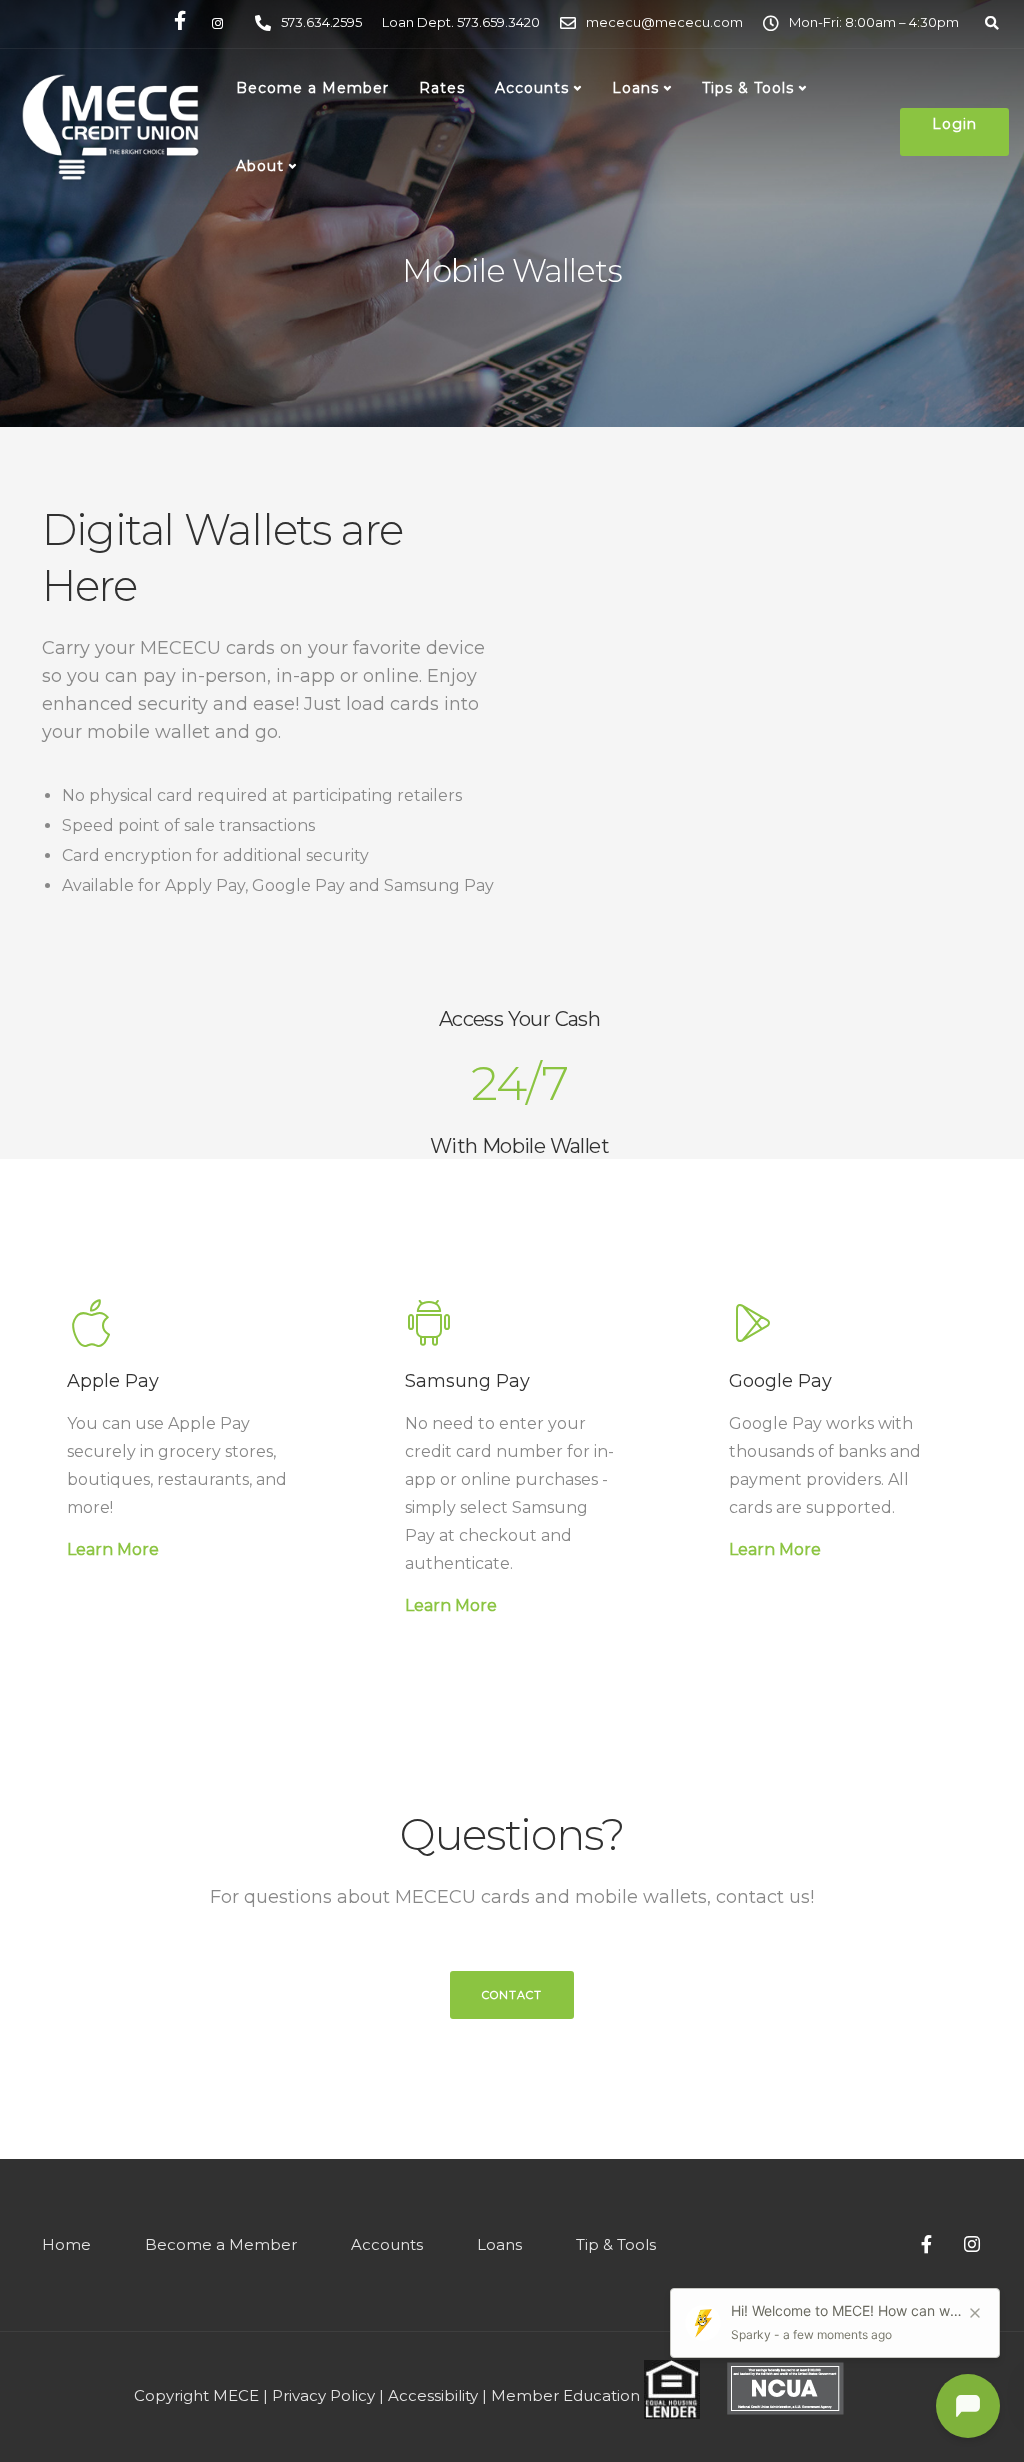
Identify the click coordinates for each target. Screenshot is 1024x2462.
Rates (442, 88)
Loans (635, 88)
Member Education (565, 2395)
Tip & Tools (616, 2244)
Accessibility (433, 2395)
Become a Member (312, 88)
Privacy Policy (323, 2395)
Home (66, 2244)
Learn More (113, 1549)
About (260, 166)
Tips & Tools (748, 88)
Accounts (532, 88)
